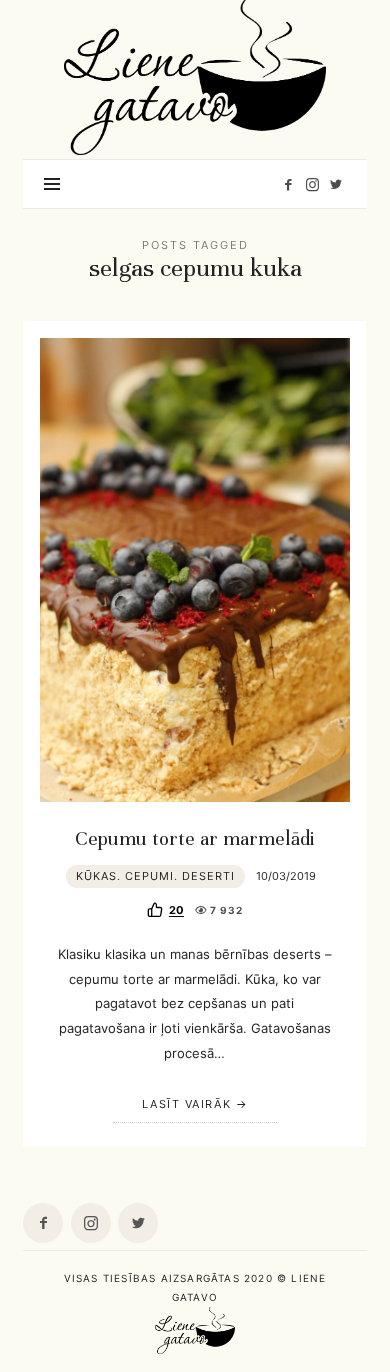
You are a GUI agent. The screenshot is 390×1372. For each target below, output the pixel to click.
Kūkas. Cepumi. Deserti (155, 876)
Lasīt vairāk (186, 1104)
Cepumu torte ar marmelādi (195, 839)
